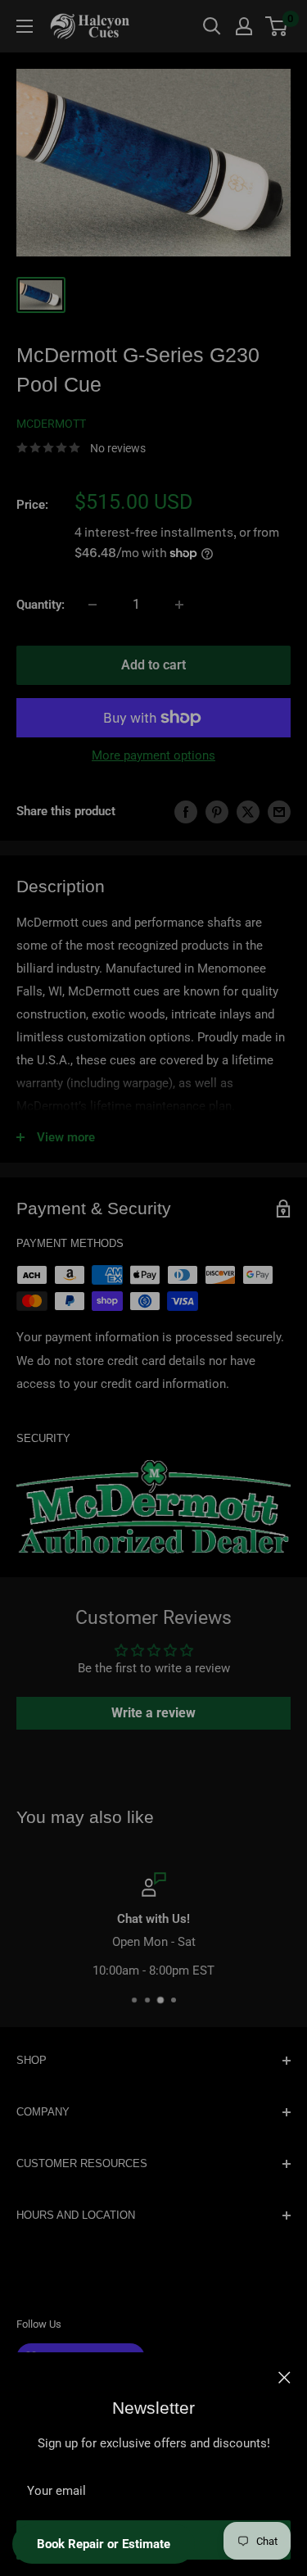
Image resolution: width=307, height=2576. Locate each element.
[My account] (244, 26)
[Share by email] (279, 812)
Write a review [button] (153, 1713)
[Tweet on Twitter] (248, 812)
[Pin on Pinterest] (217, 812)
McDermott (51, 424)
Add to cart (153, 665)
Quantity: (41, 605)
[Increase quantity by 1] (179, 605)
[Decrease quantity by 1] (93, 605)
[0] (277, 26)
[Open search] (212, 26)
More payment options (153, 755)
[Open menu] (25, 26)
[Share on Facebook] (186, 812)
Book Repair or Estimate (104, 2544)
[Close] (284, 2377)
